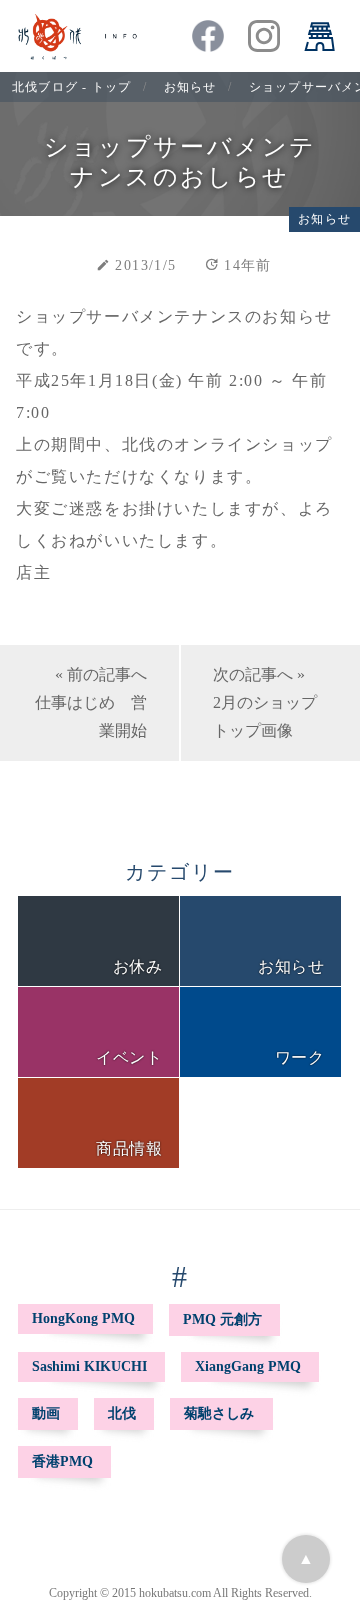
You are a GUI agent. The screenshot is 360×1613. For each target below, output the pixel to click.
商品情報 (129, 1148)
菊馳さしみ (219, 1413)
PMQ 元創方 (222, 1319)
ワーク (300, 1057)
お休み (138, 966)
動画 (46, 1413)
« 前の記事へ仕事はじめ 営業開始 (91, 702)
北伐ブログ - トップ (71, 87)
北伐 (122, 1413)
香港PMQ (62, 1461)
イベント (129, 1057)
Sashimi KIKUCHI (89, 1366)
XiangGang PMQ (248, 1366)
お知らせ (190, 87)
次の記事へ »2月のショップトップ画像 (265, 702)
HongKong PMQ (83, 1318)
